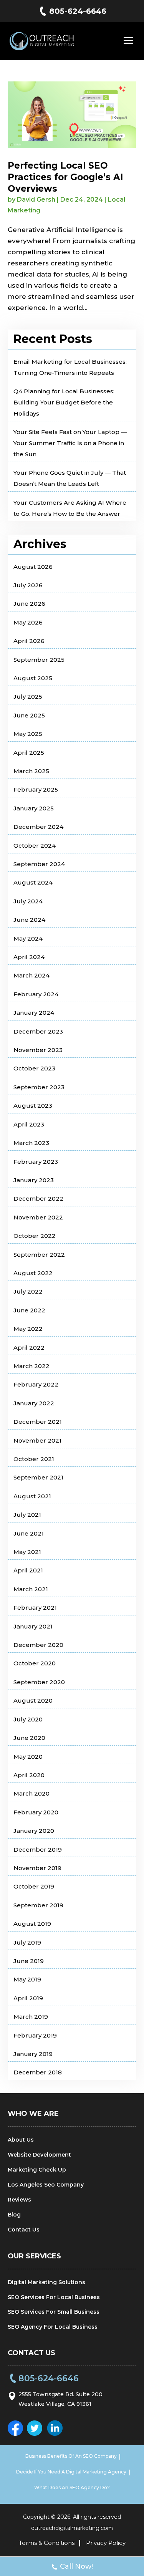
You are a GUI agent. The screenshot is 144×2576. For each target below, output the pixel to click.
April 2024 (29, 957)
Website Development (39, 2155)
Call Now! (76, 2566)
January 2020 (34, 1831)
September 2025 (39, 660)
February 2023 (36, 1162)
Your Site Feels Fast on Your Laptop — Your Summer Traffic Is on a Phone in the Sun (70, 443)
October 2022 (35, 1236)
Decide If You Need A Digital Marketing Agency (71, 2472)
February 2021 (35, 1608)
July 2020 (28, 1719)
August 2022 (33, 1273)
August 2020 (33, 1700)
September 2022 (39, 1255)
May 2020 (28, 1757)
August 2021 (32, 1496)
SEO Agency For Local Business (53, 2327)
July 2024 (28, 901)
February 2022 (36, 1384)
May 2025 (28, 734)
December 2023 (38, 1031)
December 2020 (38, 1645)
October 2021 (34, 1459)
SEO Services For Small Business (54, 2312)
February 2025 (36, 789)
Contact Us (24, 2230)
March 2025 (31, 771)
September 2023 (39, 1087)
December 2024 (38, 827)
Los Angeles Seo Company (46, 2185)
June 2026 (29, 604)
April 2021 (28, 1570)
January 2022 (34, 1403)
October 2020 (35, 1663)
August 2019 (32, 1924)
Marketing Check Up (37, 2170)
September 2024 (39, 864)
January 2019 (33, 2054)
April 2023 (29, 1124)
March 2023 (31, 1143)
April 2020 (29, 1775)
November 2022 (38, 1217)
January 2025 (34, 808)
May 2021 (27, 1552)
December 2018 (38, 2072)
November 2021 (37, 1440)
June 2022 (29, 1310)
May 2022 (28, 1329)
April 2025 (29, 753)
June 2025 (29, 715)
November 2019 (37, 1868)
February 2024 (36, 994)
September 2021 (38, 1477)
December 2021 (38, 1422)
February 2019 (35, 2035)
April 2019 (28, 1998)
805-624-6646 (78, 11)
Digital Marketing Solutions (46, 2282)
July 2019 (27, 1942)
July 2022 (28, 1291)
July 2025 (28, 697)
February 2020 (36, 1812)
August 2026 (33, 567)
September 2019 (38, 1905)
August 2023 (33, 1106)
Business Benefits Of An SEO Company (71, 2456)
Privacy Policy (106, 2543)
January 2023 (34, 1180)
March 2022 (31, 1366)
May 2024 (28, 938)
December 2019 (38, 1850)
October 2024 (35, 846)
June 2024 (29, 920)
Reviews (19, 2200)
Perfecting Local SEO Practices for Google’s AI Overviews (65, 177)
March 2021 (31, 1589)
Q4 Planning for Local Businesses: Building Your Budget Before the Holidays (64, 402)
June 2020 (29, 1738)
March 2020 (31, 1793)
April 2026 (29, 641)
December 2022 (38, 1199)
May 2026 (28, 622)
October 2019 (34, 1886)
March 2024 (31, 975)
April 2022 (29, 1348)
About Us (21, 2140)
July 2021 (27, 1515)
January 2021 (33, 1626)
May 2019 (27, 1979)
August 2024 (33, 882)
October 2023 (34, 1068)
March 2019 (31, 2017)
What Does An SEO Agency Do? (72, 2487)
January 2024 (34, 1013)
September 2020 (39, 1682)
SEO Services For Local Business (54, 2297)
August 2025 (33, 678)
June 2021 (29, 1533)
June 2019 (29, 1961)
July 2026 (28, 585)
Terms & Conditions (47, 2543)
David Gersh (36, 200)
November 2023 (38, 1050)
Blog (14, 2215)
